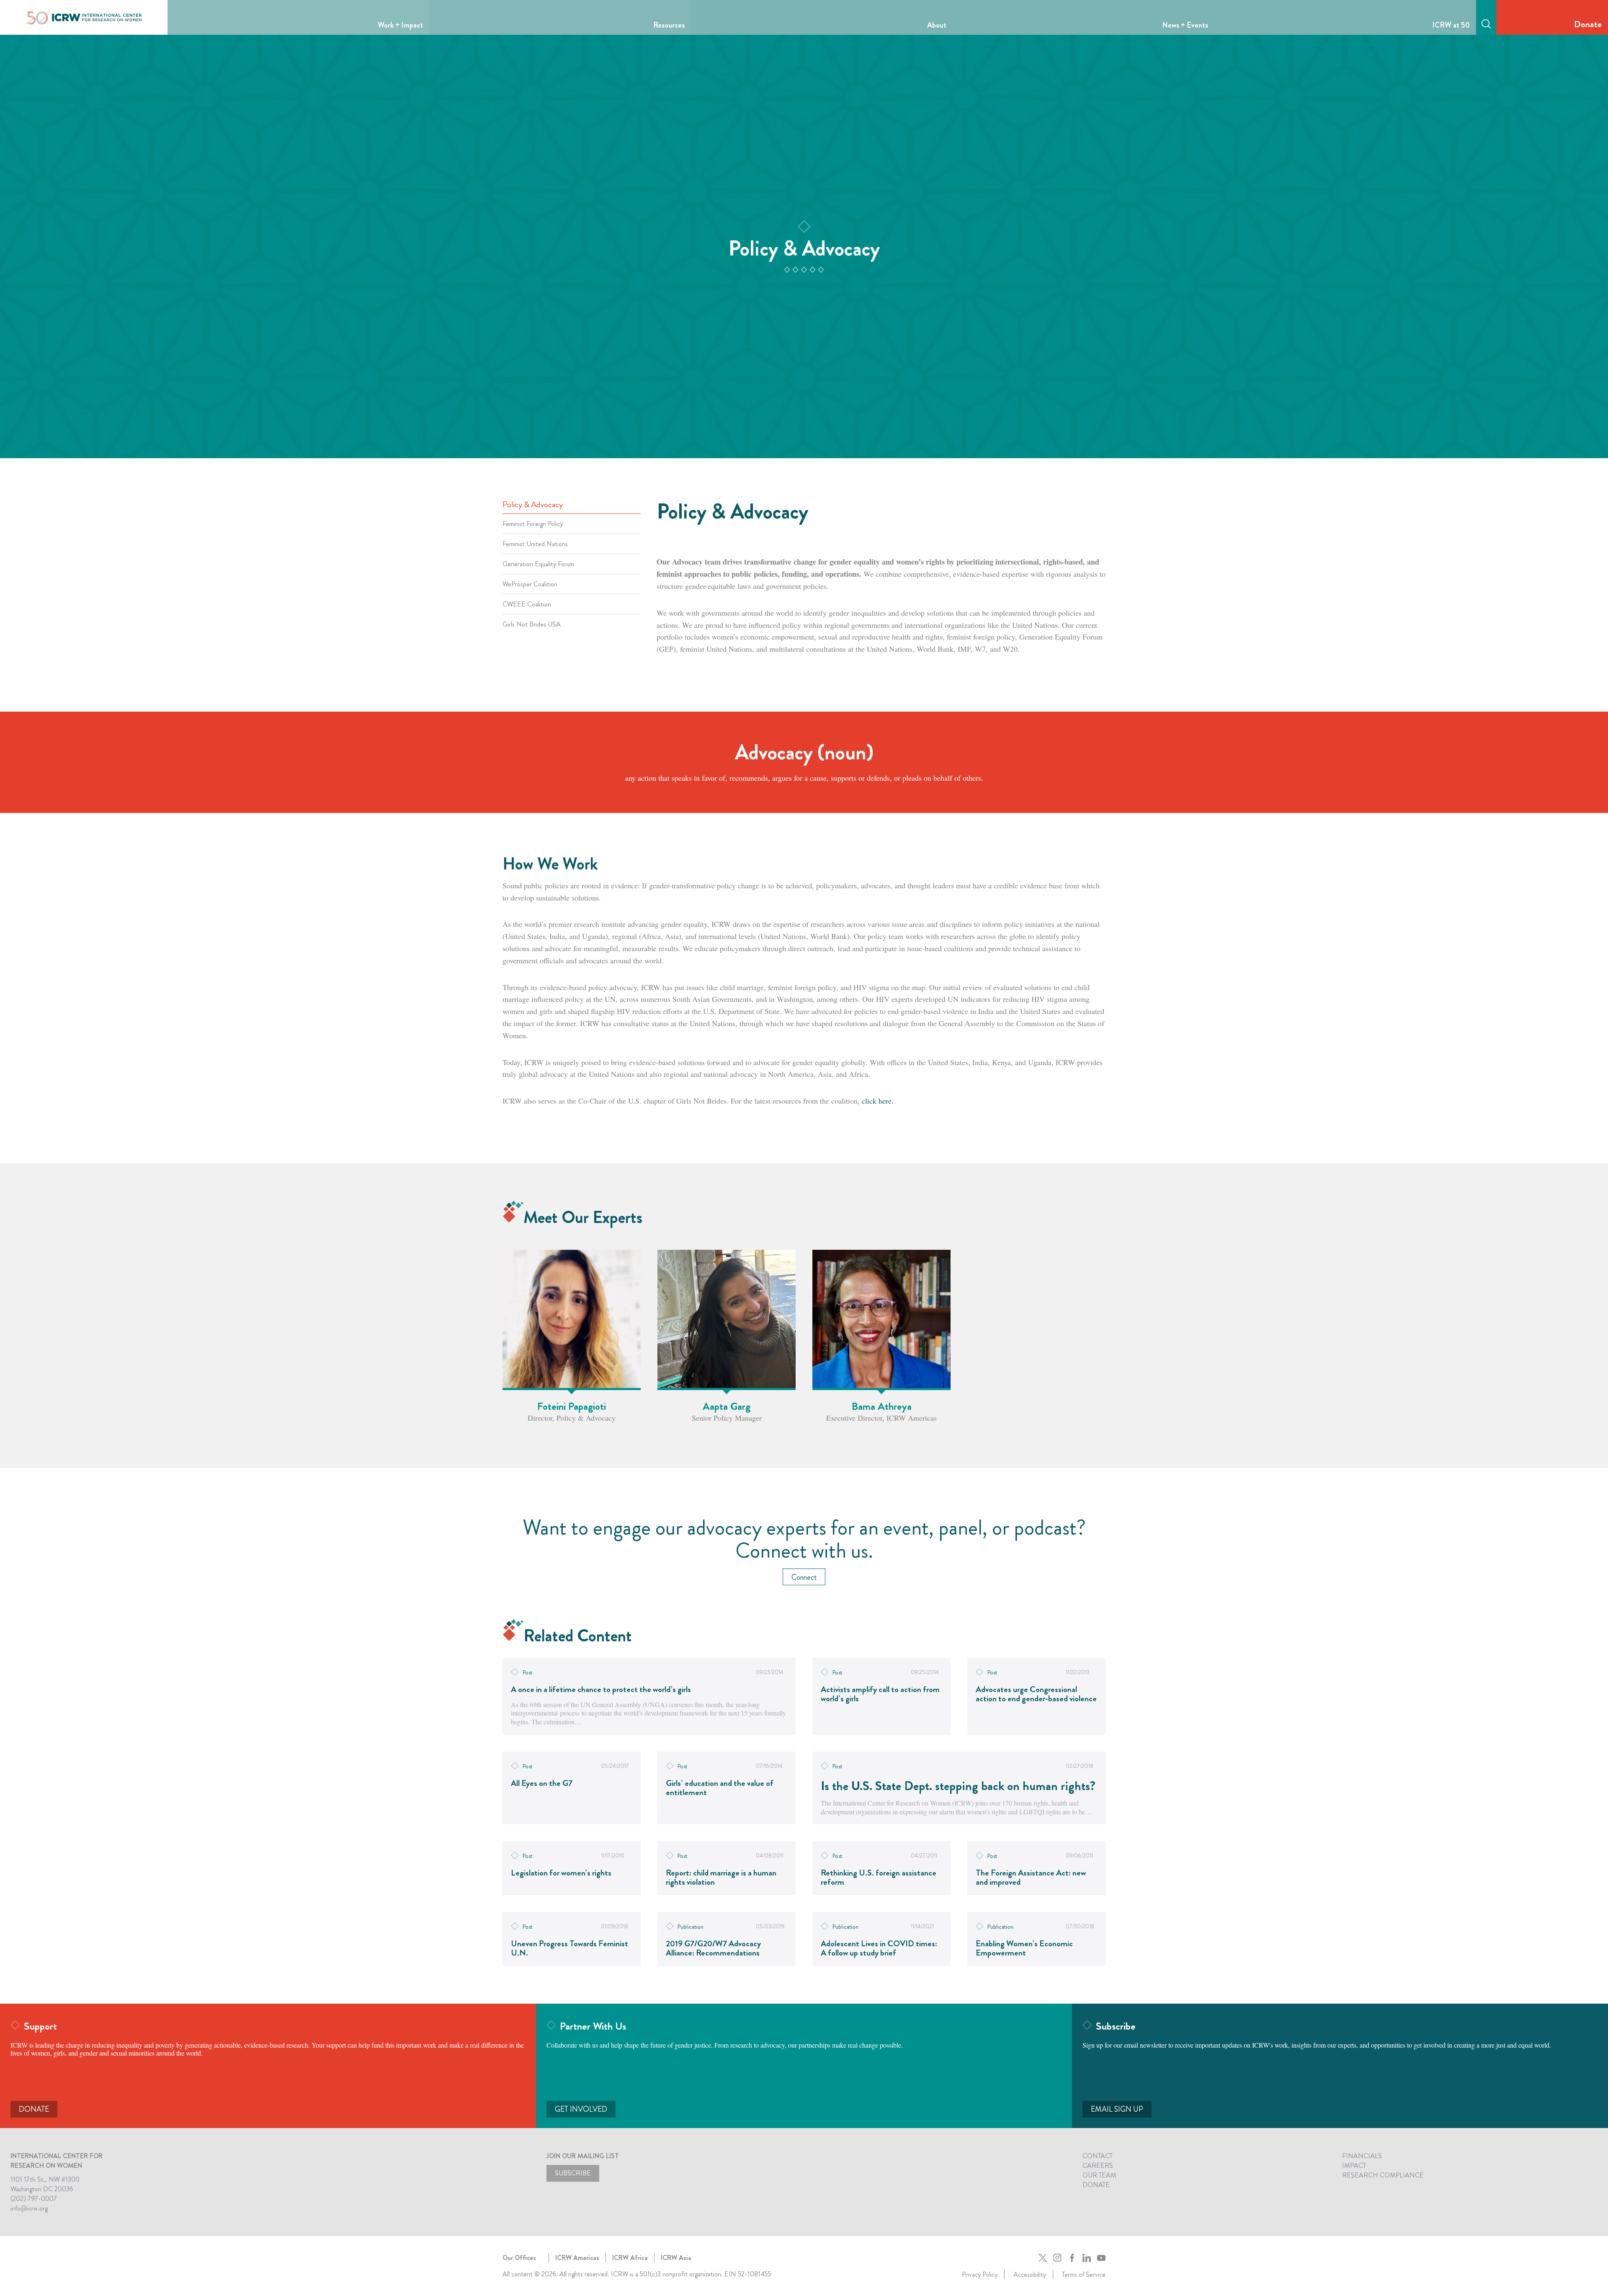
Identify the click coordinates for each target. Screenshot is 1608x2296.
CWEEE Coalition (527, 604)
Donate (1588, 24)
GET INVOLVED (581, 2109)
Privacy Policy (980, 2274)
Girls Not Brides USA (532, 624)
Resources (669, 25)
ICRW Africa (630, 2258)
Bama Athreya (882, 1406)
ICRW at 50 (1451, 25)
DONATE (34, 2109)
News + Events (1185, 25)
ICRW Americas (577, 2258)
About (937, 25)
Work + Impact (400, 25)
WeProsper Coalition (530, 584)
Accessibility (1030, 2274)
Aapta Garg (727, 1406)
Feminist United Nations (535, 544)
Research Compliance (1383, 2175)
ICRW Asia (676, 2258)
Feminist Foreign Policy (533, 524)
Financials (1362, 2156)
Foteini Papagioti (572, 1406)
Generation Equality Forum (538, 564)
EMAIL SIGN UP (1117, 2109)
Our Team (1099, 2175)
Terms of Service (1084, 2274)
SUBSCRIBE (573, 2173)
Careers (1098, 2166)
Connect (804, 1577)
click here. (878, 1101)
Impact (1354, 2166)
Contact (1098, 2156)
